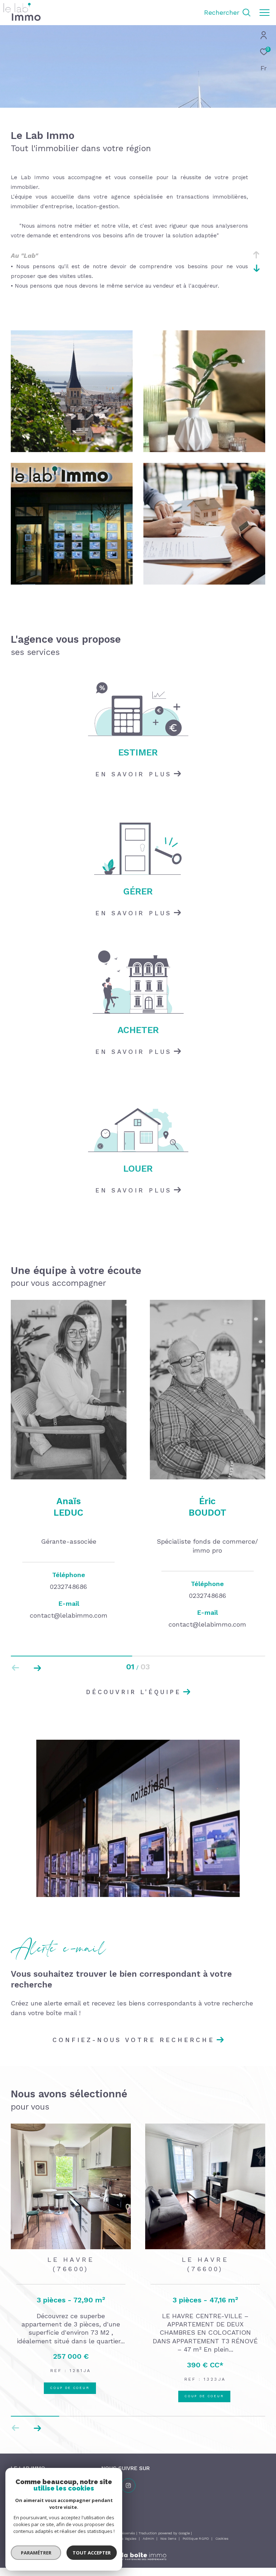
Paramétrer (36, 2553)
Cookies (222, 2529)
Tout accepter (92, 2553)
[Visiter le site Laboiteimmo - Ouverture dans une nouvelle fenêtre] (138, 2542)
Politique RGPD (196, 2529)
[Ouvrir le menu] (264, 13)
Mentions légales (122, 2529)
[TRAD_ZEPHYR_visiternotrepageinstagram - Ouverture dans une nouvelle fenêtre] (128, 2476)
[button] (37, 1668)
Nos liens (169, 2529)
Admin (149, 2529)
